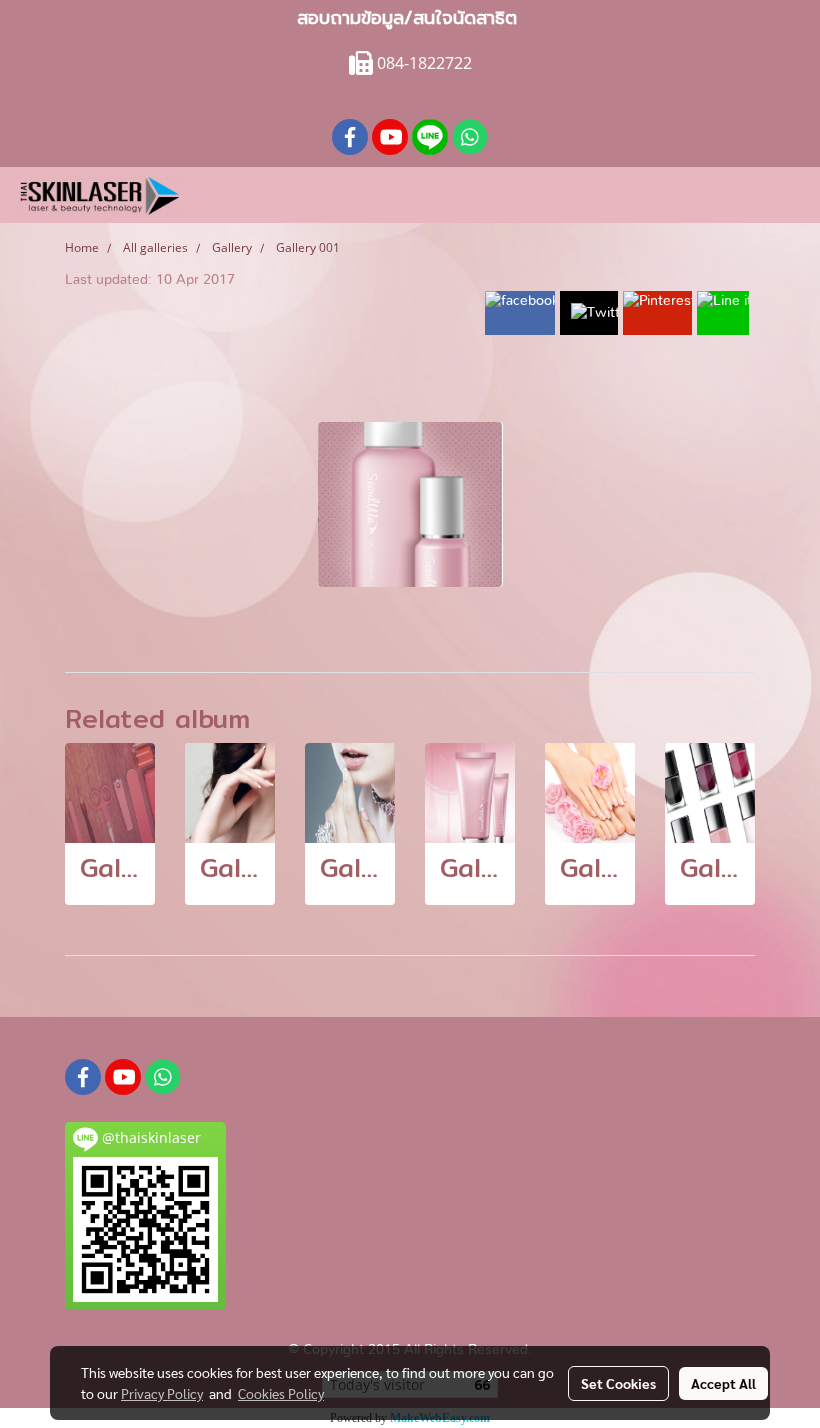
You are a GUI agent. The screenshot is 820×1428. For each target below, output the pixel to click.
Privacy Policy (162, 1393)
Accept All (723, 1383)
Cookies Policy (281, 1393)
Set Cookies (618, 1383)
